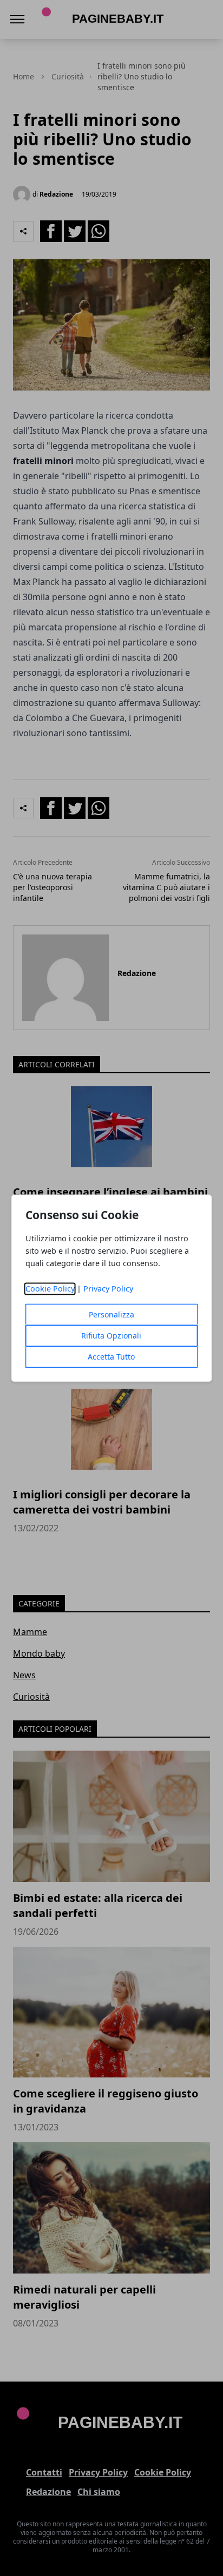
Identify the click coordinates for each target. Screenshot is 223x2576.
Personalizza (111, 1314)
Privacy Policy (108, 1289)
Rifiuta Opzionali (111, 1336)
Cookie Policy (50, 1289)
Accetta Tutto (111, 1357)
